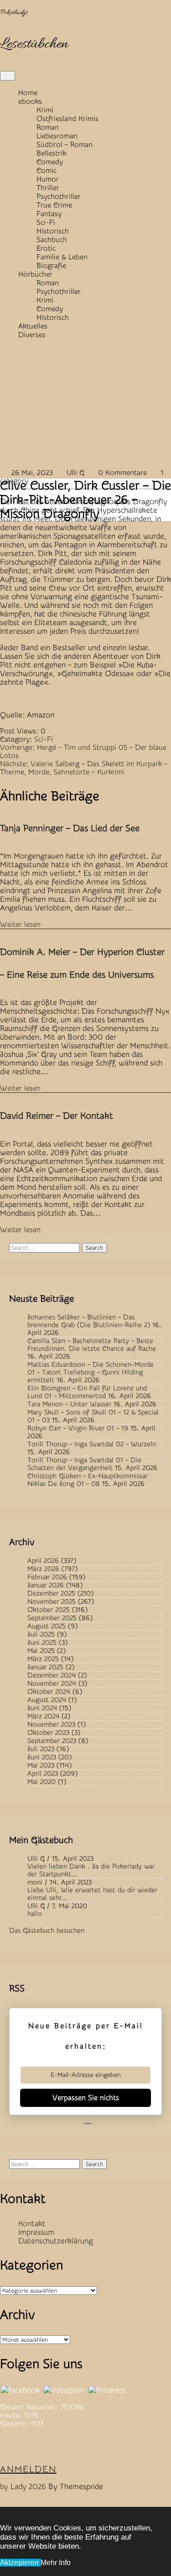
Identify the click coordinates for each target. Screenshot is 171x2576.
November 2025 (52, 1602)
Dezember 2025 (51, 1594)
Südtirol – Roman (65, 145)
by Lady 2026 (23, 2487)
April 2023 (43, 1774)
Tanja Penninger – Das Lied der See (70, 828)
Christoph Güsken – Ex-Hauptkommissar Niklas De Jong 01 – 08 (88, 1480)
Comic (47, 171)
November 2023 (51, 1725)
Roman (48, 127)
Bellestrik (51, 153)
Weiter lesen (20, 924)
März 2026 (43, 1569)
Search (94, 1248)
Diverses (32, 335)
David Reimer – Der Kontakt (57, 1116)
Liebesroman (57, 136)
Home (28, 93)
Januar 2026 (46, 1585)
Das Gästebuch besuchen (47, 1931)
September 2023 (52, 1741)
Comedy (50, 162)
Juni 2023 (42, 1757)
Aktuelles (33, 326)
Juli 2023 (41, 1749)
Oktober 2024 (49, 1692)
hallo (35, 1914)
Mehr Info (56, 2563)
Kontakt (32, 2224)
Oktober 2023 (48, 1733)
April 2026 (43, 1561)
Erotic (46, 248)
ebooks (30, 101)
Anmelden (28, 2469)
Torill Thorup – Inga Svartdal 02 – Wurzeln (92, 1444)
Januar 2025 (45, 1667)
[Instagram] (64, 2390)
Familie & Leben (62, 257)
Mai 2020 (41, 1782)
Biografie (51, 266)
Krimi (45, 110)
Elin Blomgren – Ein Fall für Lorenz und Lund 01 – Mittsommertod (87, 1392)
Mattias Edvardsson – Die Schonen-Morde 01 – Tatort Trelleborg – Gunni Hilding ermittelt (91, 1372)
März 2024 (43, 1716)
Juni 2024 (42, 1708)
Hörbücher (35, 274)
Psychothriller (59, 197)
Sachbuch (52, 240)
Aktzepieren (20, 2563)
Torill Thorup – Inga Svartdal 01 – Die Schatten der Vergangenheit (84, 1464)
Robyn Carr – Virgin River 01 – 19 (78, 1428)
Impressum (36, 2232)
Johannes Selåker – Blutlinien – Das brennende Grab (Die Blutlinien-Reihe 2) (89, 1321)
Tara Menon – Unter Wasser (69, 1404)
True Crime (54, 205)
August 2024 (47, 1700)
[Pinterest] (107, 2390)
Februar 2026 (47, 1577)
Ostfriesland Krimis (67, 119)
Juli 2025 (41, 1634)
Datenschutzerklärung (56, 2241)
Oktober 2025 (49, 1610)
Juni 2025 (42, 1643)
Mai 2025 (41, 1651)
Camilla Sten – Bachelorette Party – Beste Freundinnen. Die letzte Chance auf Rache (92, 1345)
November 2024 (52, 1684)
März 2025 (43, 1659)
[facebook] (20, 2390)
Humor (48, 179)
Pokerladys (14, 13)
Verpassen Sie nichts (86, 2098)
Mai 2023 (41, 1765)
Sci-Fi (46, 222)
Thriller (48, 188)
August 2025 (47, 1626)
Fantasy (49, 214)
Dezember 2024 (52, 1675)
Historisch (53, 231)
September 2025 (52, 1618)
